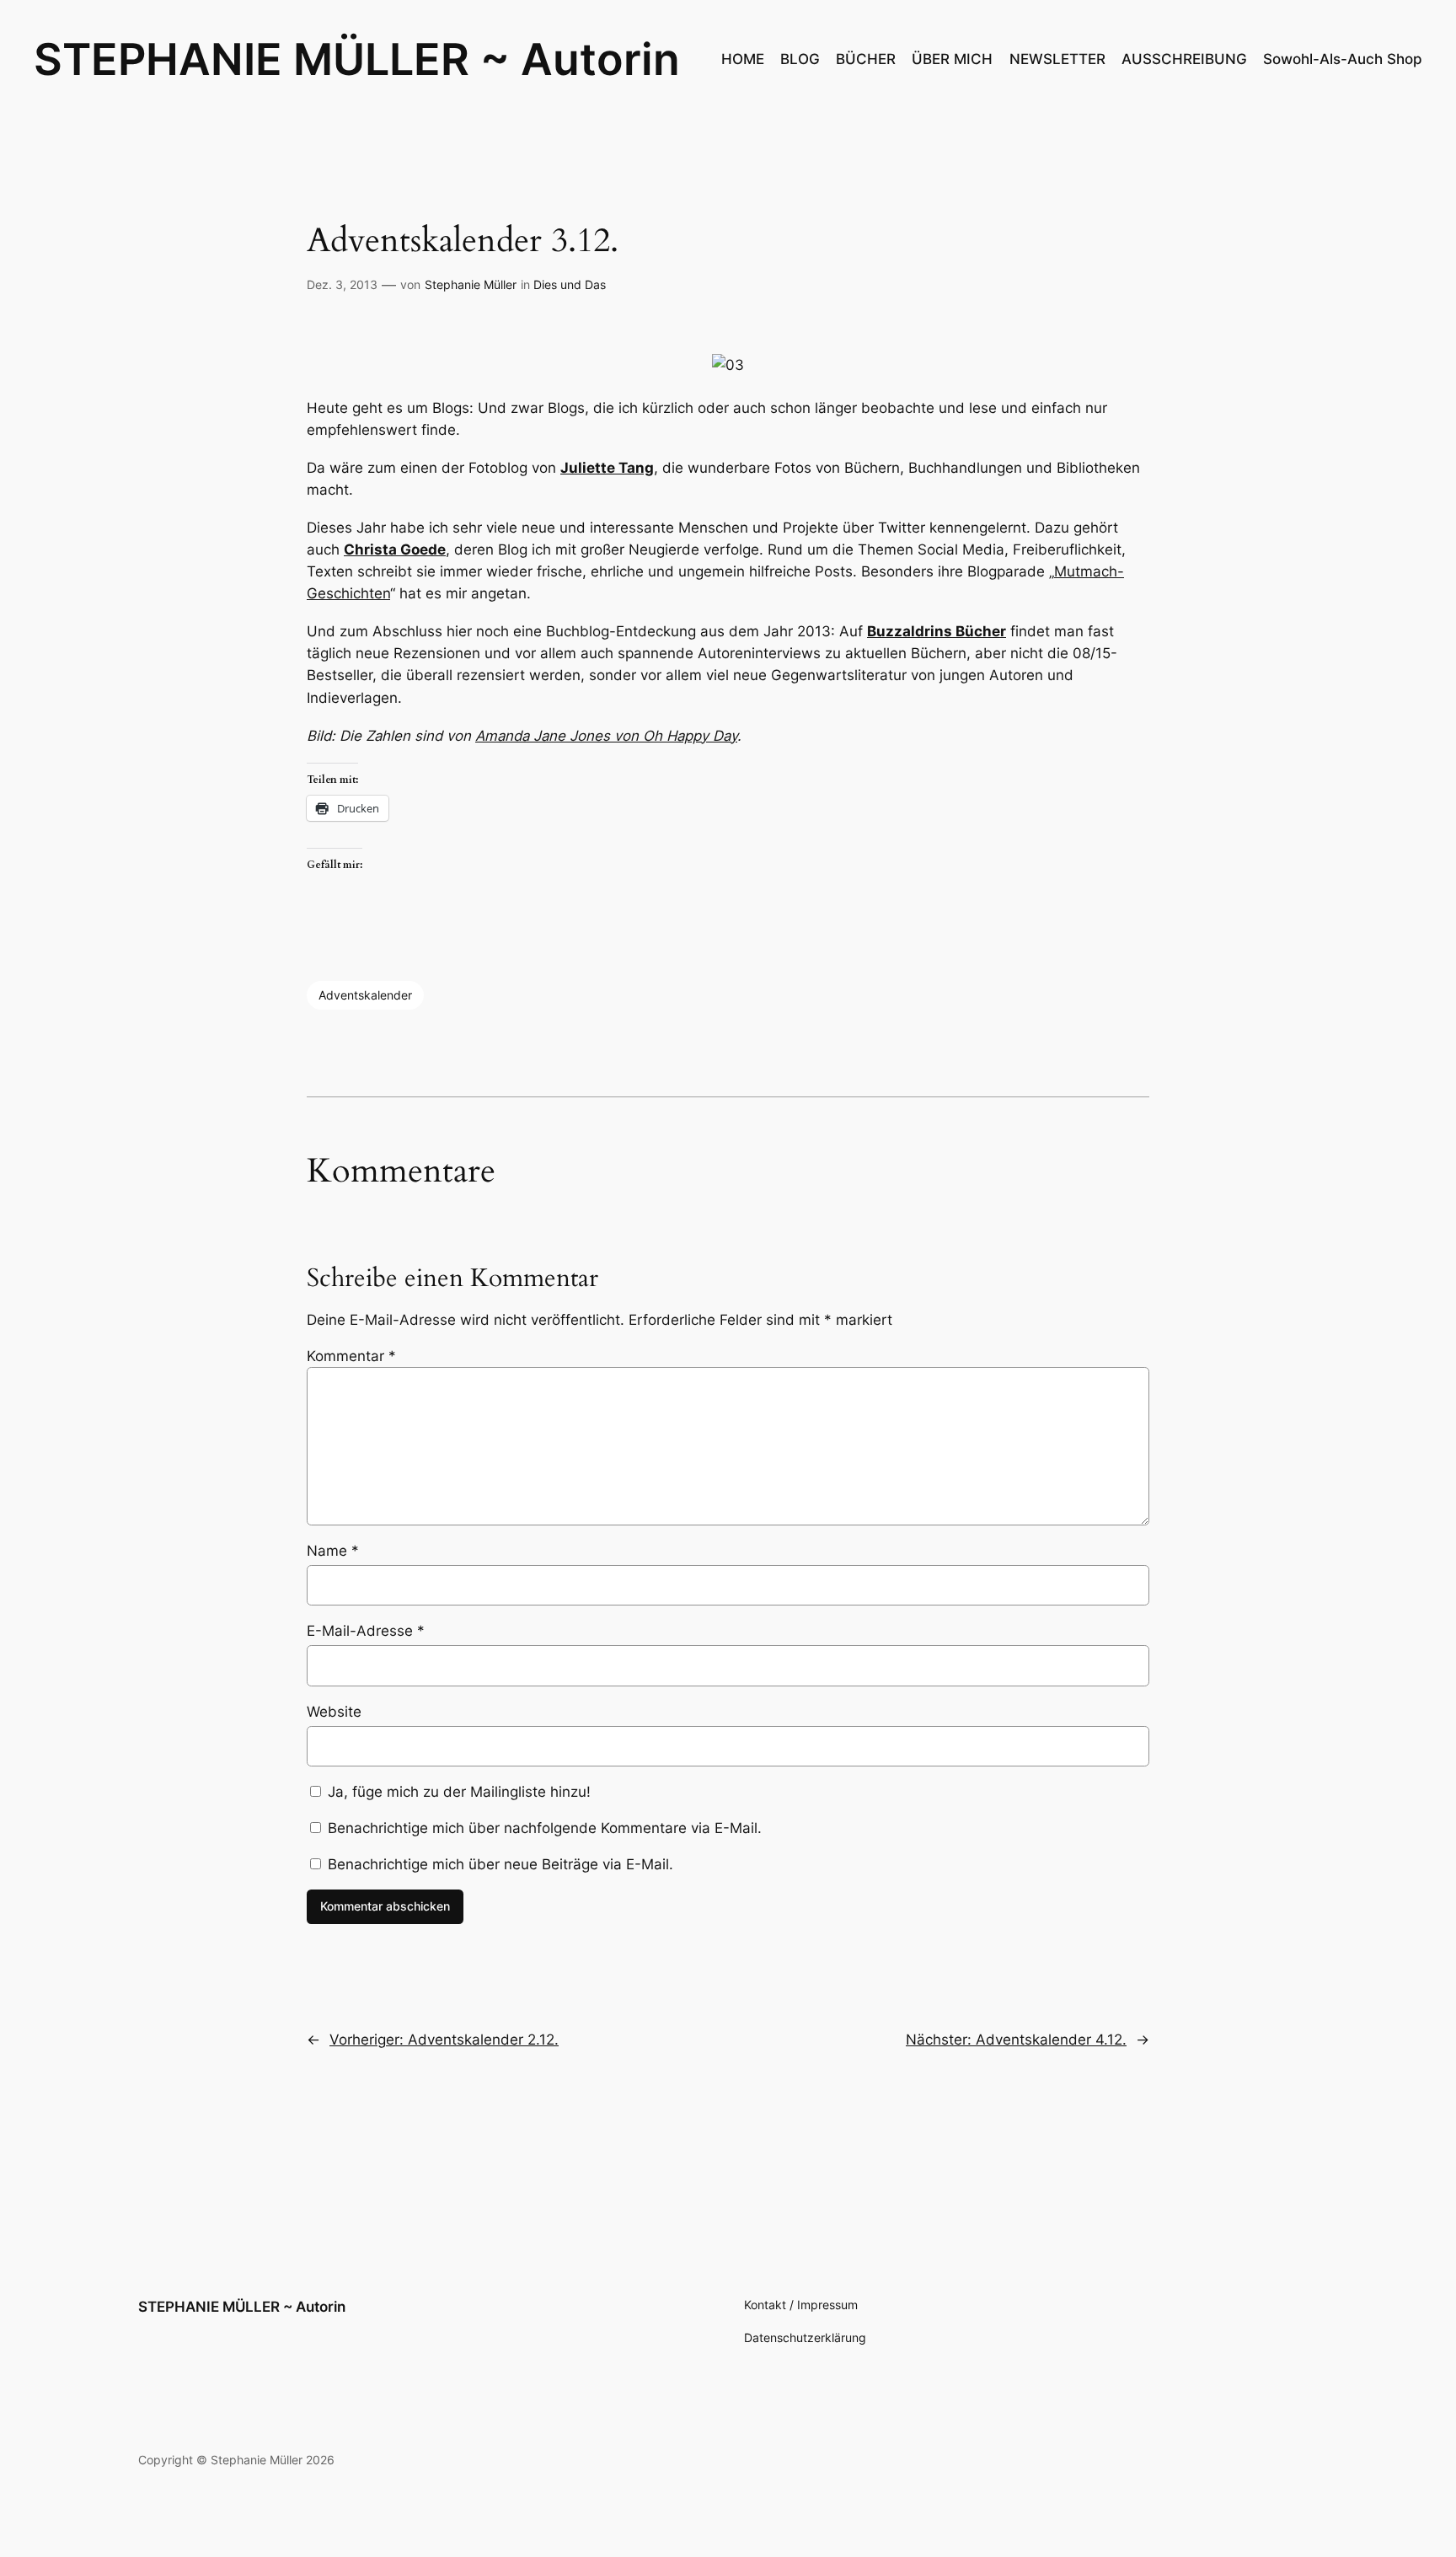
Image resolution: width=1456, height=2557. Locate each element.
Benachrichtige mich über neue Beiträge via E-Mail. (500, 1864)
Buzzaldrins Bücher (937, 631)
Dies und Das (570, 284)
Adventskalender (365, 995)
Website (334, 1712)
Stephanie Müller (471, 284)
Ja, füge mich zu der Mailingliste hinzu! (457, 1792)
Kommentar (351, 1356)
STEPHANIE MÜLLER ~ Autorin (357, 59)
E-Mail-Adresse (366, 1631)
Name (333, 1551)
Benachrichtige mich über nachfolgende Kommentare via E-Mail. (545, 1828)
